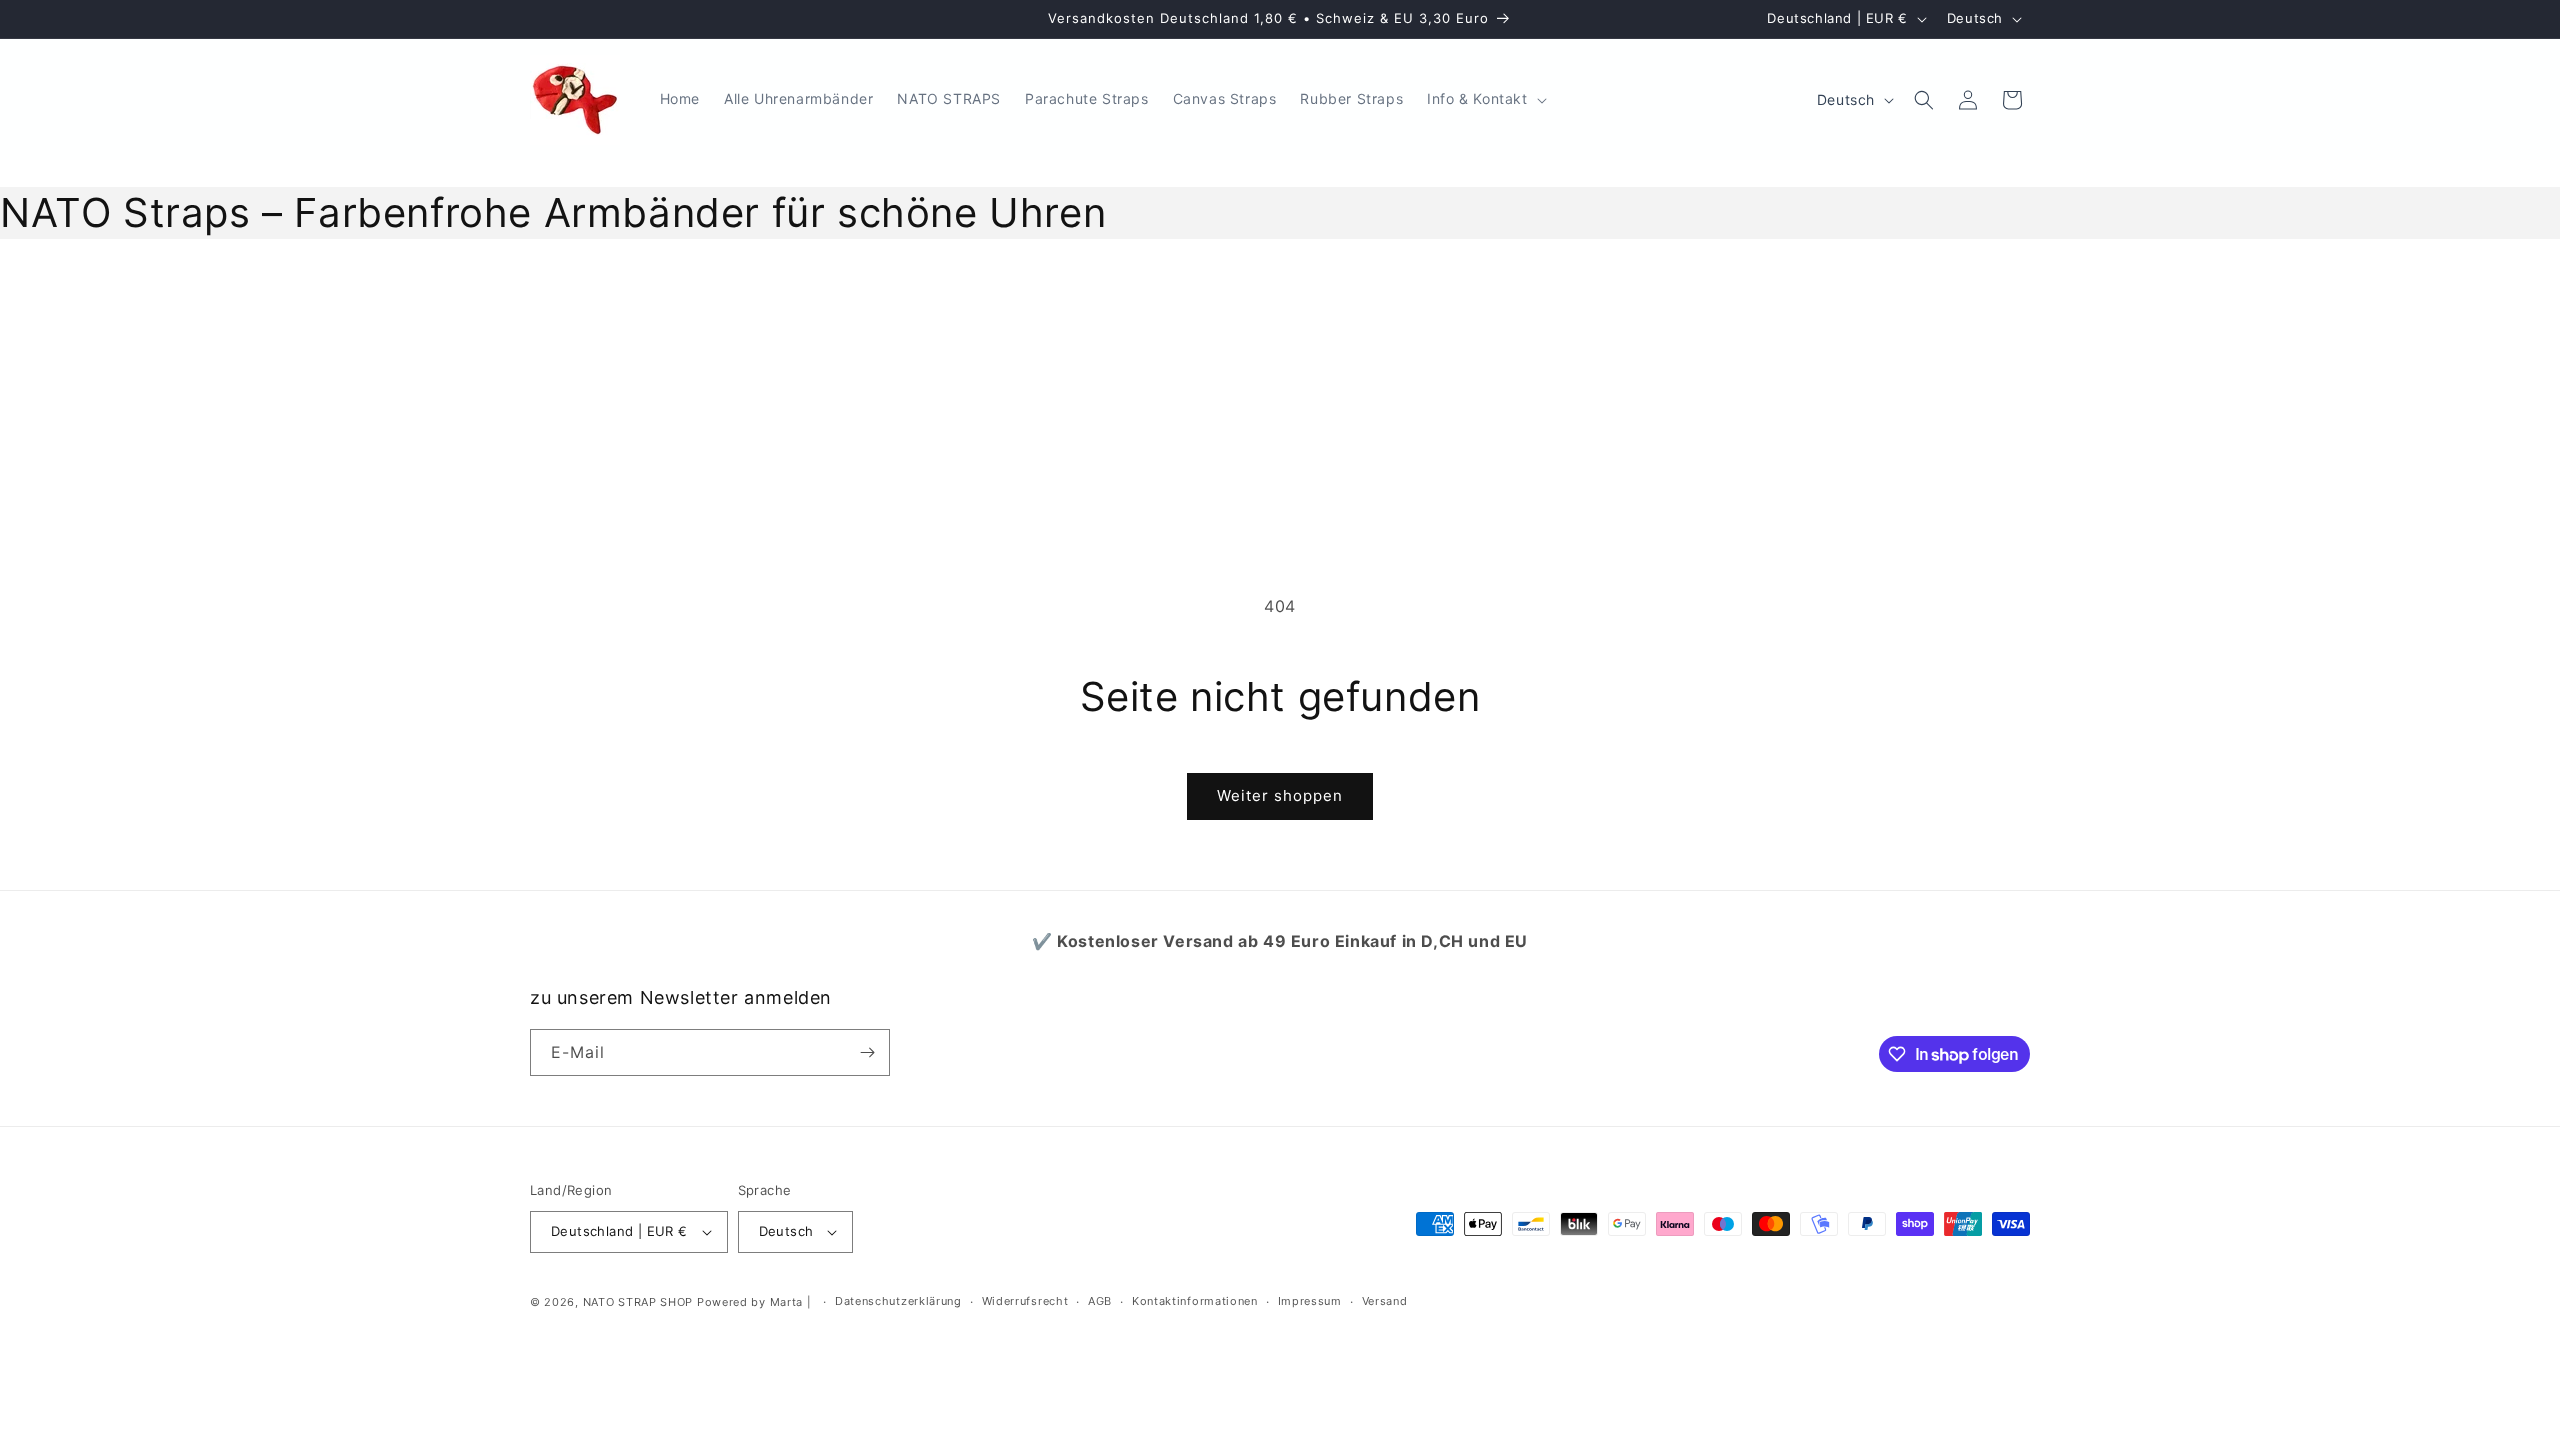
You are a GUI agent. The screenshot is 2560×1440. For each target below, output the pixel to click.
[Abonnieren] (867, 1052)
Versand (1385, 1301)
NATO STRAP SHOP (638, 1302)
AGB (1100, 1301)
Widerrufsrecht (1025, 1301)
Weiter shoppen (1280, 795)
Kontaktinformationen (1195, 1301)
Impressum (1310, 1301)
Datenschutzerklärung (898, 1301)
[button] (1484, 99)
